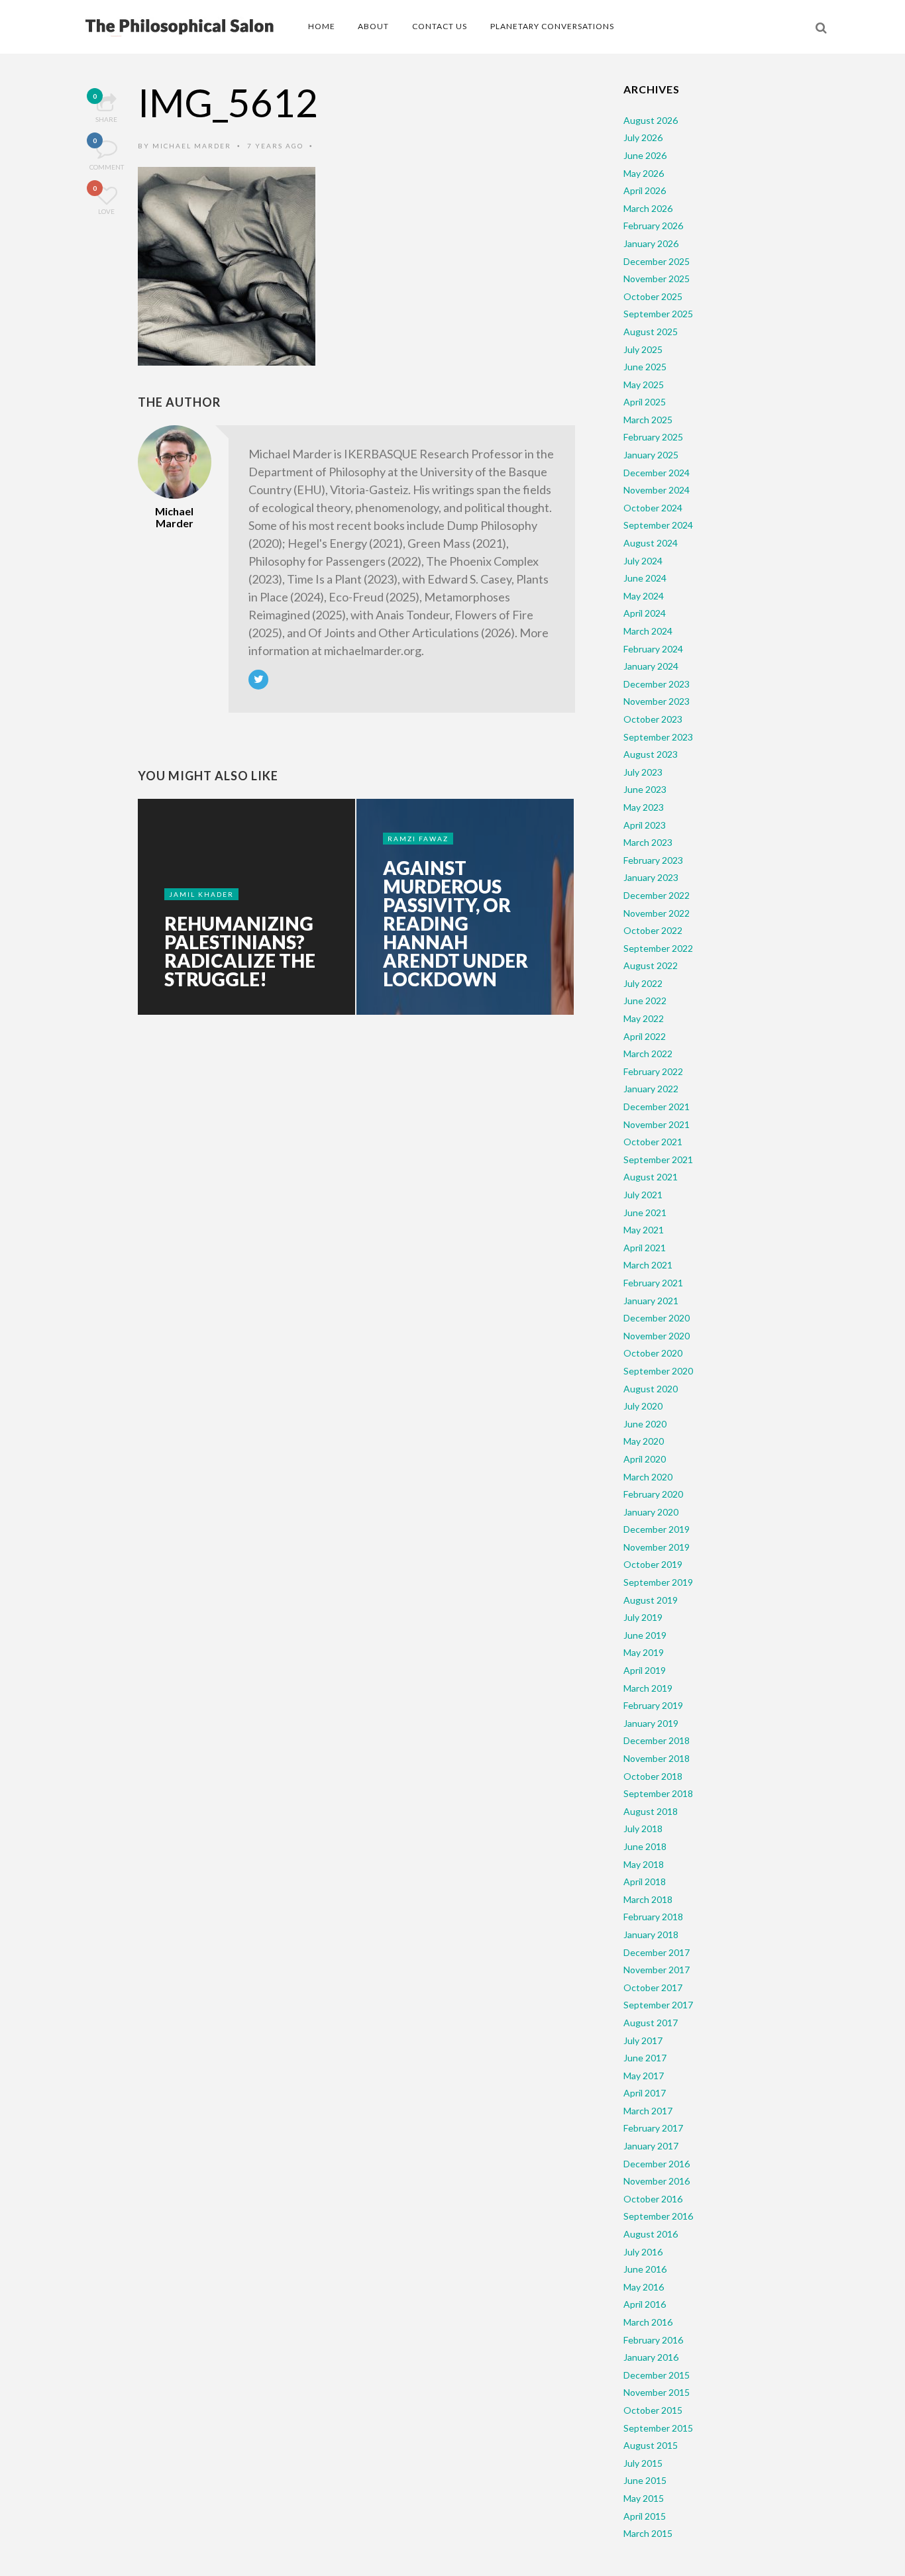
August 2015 (651, 2445)
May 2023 (644, 807)
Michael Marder (192, 146)
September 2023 (658, 737)
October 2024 (653, 508)
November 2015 (657, 2392)
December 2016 (657, 2164)
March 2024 (648, 631)
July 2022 (643, 983)
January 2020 (651, 1512)
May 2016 (644, 2287)
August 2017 (651, 2023)
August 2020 (651, 1389)
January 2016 (651, 2357)
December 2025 (657, 261)
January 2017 (651, 2146)
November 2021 (657, 1124)
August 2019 (651, 1600)
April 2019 (645, 1670)
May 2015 (644, 2498)
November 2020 (657, 1336)
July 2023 (643, 772)
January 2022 (651, 1089)
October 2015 (653, 2410)
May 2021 (644, 1230)
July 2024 (643, 561)
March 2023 (648, 842)
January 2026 (651, 243)
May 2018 (644, 1864)
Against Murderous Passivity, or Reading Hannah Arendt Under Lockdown (455, 923)
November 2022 (657, 913)
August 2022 (651, 965)
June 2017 (645, 2058)
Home (322, 26)
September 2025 (658, 314)
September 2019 (658, 1582)
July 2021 (643, 1195)
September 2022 (658, 948)
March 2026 (648, 208)
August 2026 (651, 120)
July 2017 (643, 2040)
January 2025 (651, 455)
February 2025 (653, 437)
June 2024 (645, 578)
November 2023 (657, 701)
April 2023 (645, 825)
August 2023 (651, 754)
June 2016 (645, 2269)
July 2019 (643, 1617)
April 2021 (645, 1248)
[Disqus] (356, 1232)
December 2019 (657, 1529)
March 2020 (648, 1477)
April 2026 (645, 190)
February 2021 (653, 1283)
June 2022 (645, 1001)
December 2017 (657, 1952)
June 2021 (645, 1212)
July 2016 (643, 2252)
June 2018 (645, 1846)
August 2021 (651, 1177)
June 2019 (645, 1635)
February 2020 (653, 1494)
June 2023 (645, 789)
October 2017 (653, 1987)
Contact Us (440, 26)
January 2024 (651, 666)
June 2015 (645, 2480)
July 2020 (643, 1406)
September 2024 (658, 525)
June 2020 (645, 1424)
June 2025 (645, 367)
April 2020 (645, 1459)
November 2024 (657, 490)
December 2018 (657, 1740)
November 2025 (657, 279)
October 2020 (653, 1353)
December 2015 (657, 2375)
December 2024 (657, 473)
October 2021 (653, 1142)
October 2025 (653, 296)
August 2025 (651, 332)
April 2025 (645, 402)
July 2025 (643, 349)
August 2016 (651, 2234)
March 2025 (648, 420)
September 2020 (658, 1371)
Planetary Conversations (552, 26)
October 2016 (653, 2199)
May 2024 (644, 596)
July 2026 (643, 137)
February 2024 (653, 649)
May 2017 (644, 2076)
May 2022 (644, 1018)
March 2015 (648, 2533)
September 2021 (658, 1159)
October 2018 (653, 1776)
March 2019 (648, 1688)
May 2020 (644, 1441)
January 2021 (651, 1301)
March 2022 (648, 1054)
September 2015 (658, 2428)
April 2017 (645, 2093)
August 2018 (651, 1811)
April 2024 (645, 613)
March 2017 (648, 2111)
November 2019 (657, 1547)
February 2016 (653, 2340)
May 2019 (644, 1652)
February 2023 (653, 860)
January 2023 (651, 877)
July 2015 (643, 2463)
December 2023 (657, 684)
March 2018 (648, 1899)
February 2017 (653, 2128)
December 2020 (657, 1318)
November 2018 (657, 1758)
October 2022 (653, 930)
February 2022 (653, 1071)
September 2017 (658, 2005)
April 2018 (645, 1881)
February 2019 (653, 1705)
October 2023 (653, 719)
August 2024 (651, 543)
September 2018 (658, 1793)
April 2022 (645, 1036)
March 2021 (648, 1265)
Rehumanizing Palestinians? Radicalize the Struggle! (240, 951)
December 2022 (657, 895)
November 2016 (657, 2181)
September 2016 (658, 2216)
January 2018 (651, 1934)
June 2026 (645, 155)
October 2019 (653, 1564)
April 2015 (645, 2516)
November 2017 (657, 1970)
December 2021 (657, 1107)
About (373, 26)
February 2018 (653, 1917)
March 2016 (648, 2322)
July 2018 (643, 1829)
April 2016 (645, 2304)
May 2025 (644, 385)
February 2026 (653, 226)
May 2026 (644, 173)
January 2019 (651, 1723)
